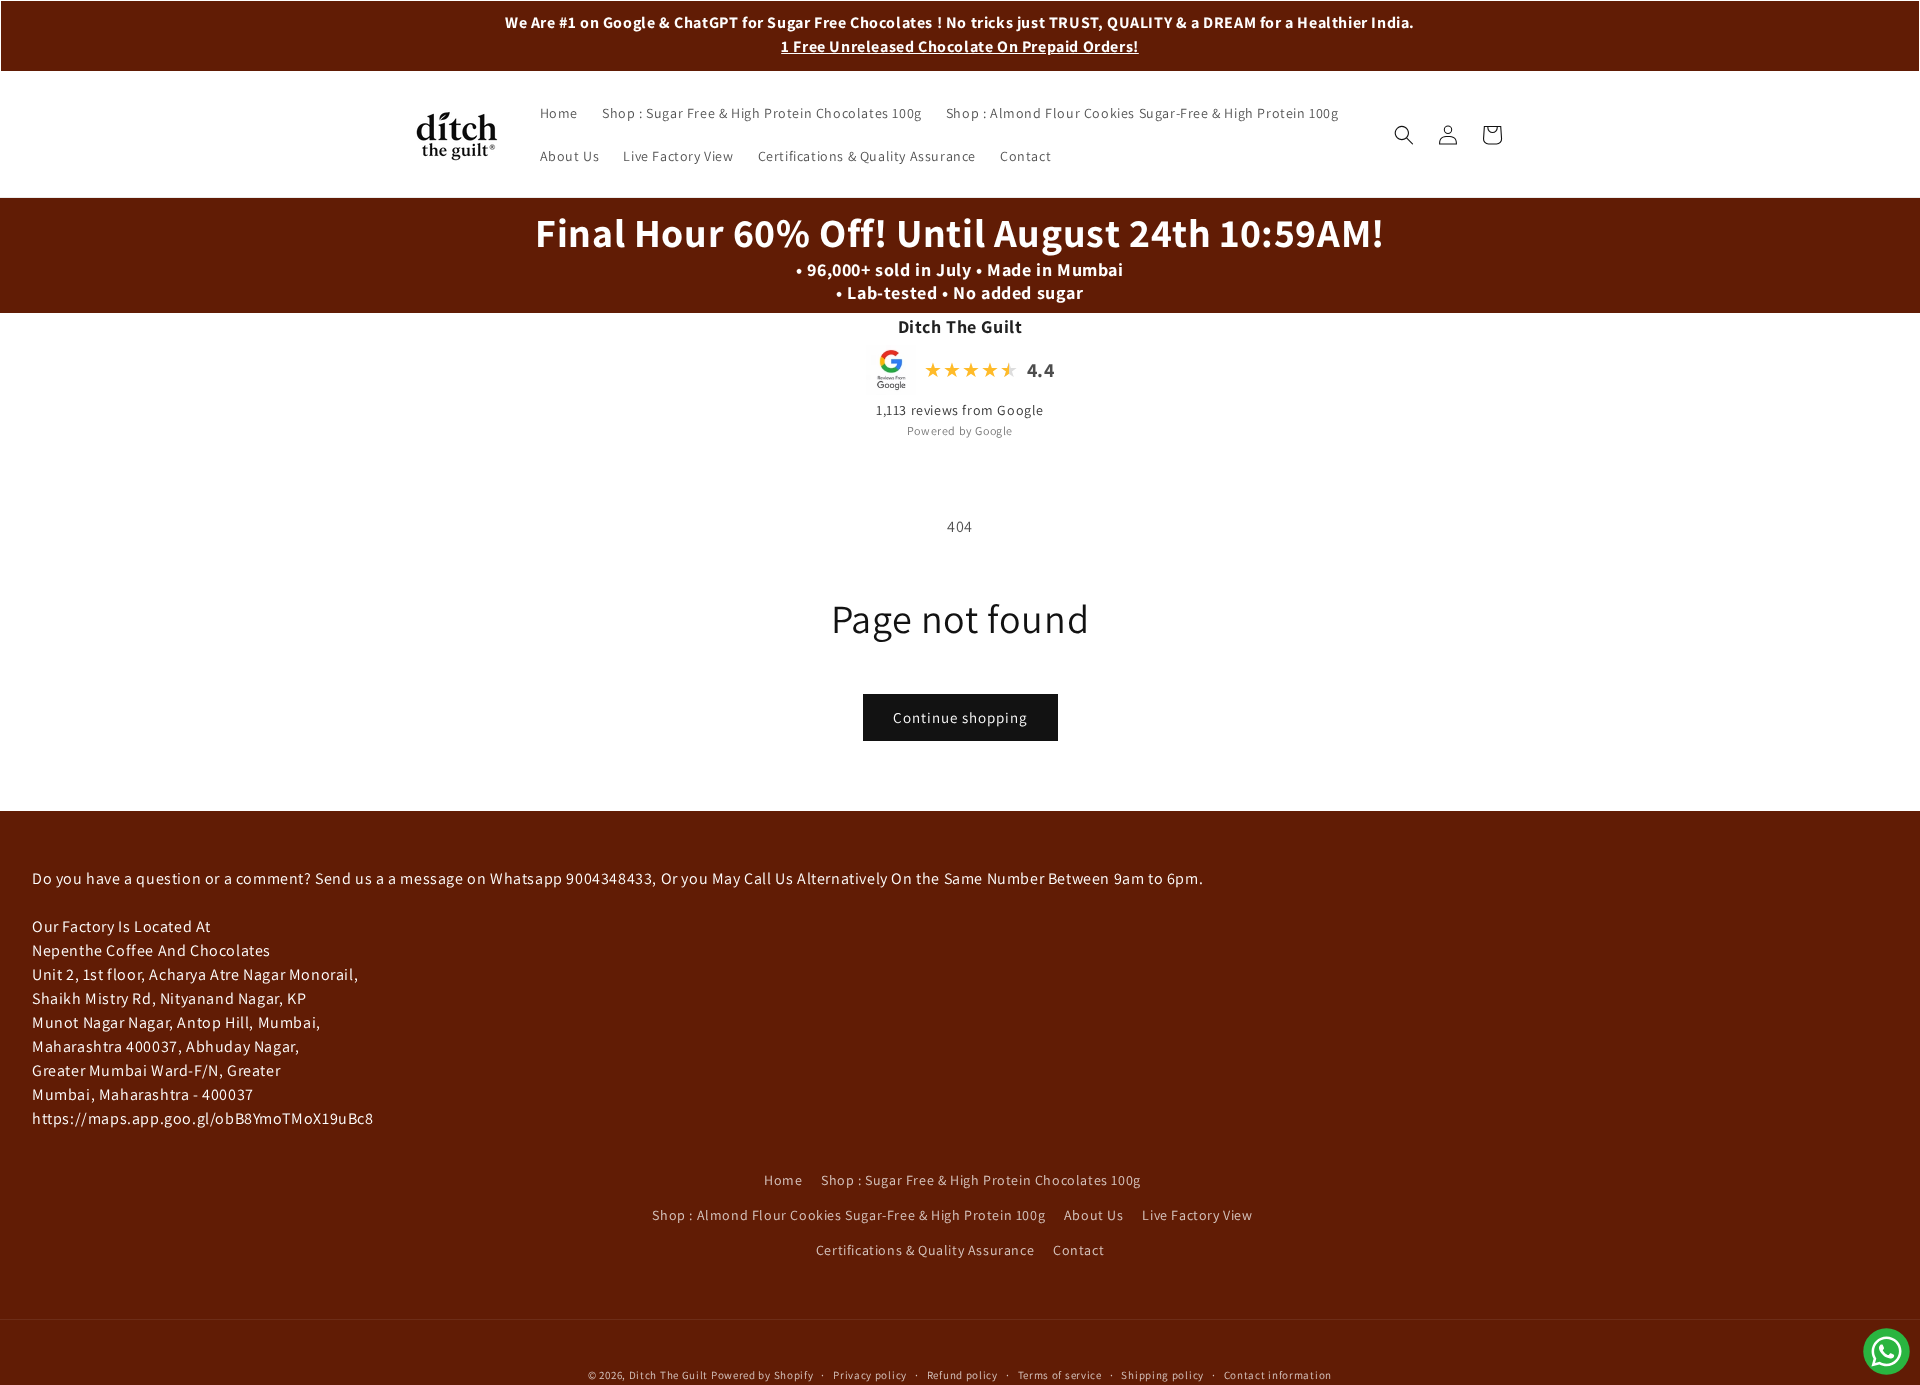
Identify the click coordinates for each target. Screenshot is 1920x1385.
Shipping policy (1162, 1374)
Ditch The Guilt (669, 1375)
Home (783, 1180)
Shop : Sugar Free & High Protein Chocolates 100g (981, 1180)
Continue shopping (960, 717)
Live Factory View (1197, 1215)
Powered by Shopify (762, 1375)
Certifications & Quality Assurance (925, 1250)
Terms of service (1060, 1374)
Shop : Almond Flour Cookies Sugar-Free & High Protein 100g (848, 1215)
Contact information (1278, 1374)
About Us (1094, 1215)
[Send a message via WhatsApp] (1886, 1351)
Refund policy (962, 1374)
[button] (1404, 135)
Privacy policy (870, 1374)
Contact (1078, 1250)
